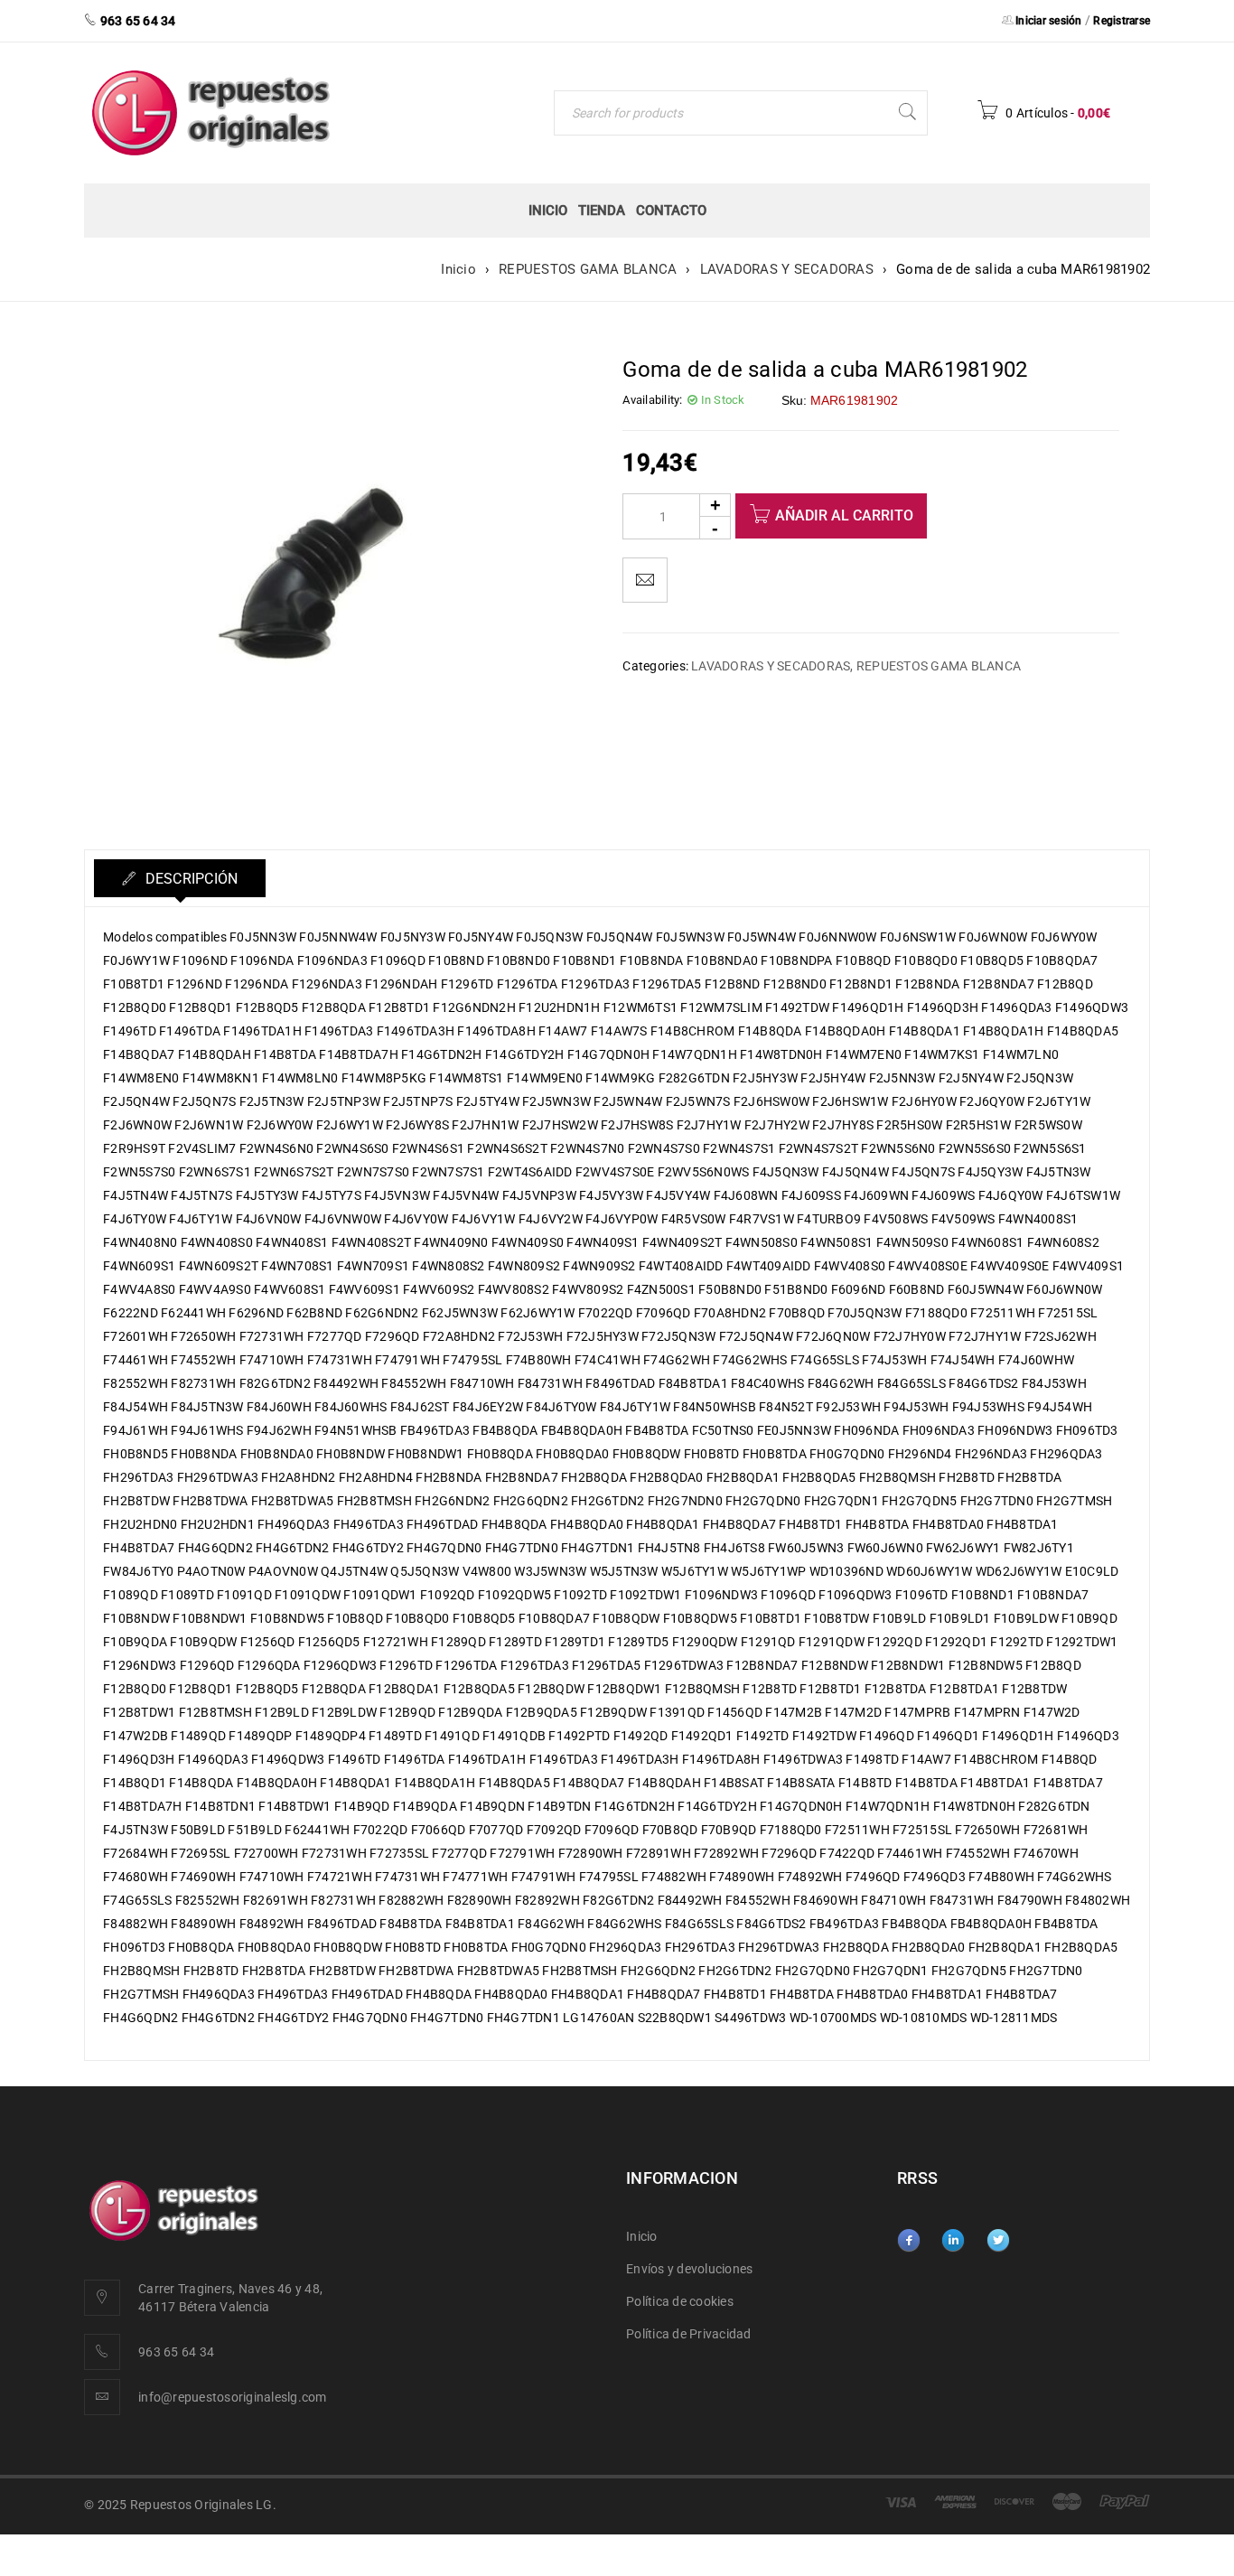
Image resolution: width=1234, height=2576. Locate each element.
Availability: (652, 400)
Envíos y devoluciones (689, 2269)
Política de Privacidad (689, 2334)
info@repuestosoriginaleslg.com (233, 2397)
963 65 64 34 (176, 2352)
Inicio (458, 269)
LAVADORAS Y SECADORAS (787, 269)
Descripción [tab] (189, 879)
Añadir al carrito (844, 515)
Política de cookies (680, 2301)
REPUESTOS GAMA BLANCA (588, 269)
